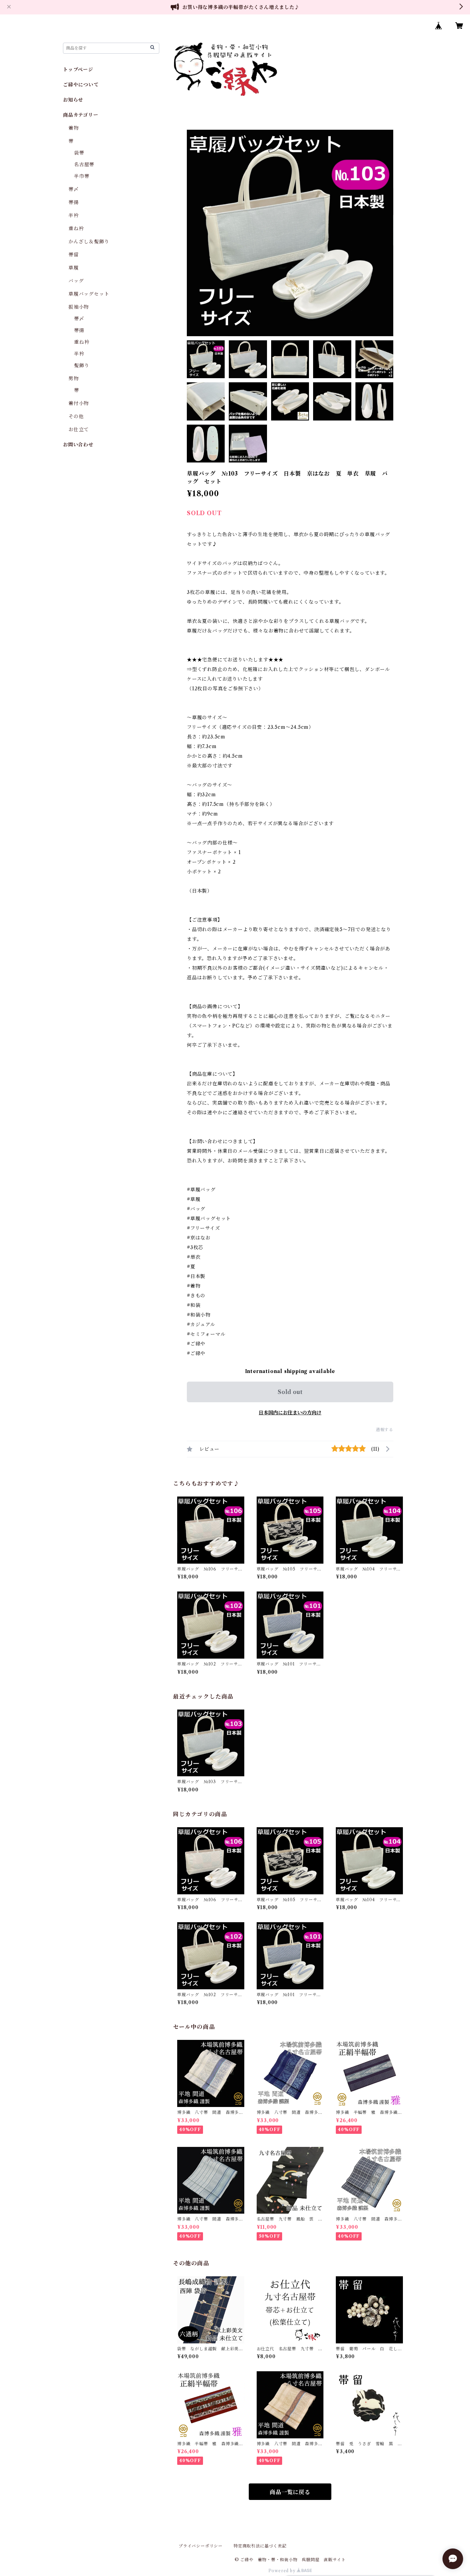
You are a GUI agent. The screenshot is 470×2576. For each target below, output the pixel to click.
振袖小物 (79, 307)
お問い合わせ (78, 445)
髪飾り (82, 365)
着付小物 (79, 403)
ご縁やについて (81, 85)
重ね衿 (76, 228)
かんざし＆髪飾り (89, 242)
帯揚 (74, 202)
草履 (74, 268)
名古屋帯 (84, 164)
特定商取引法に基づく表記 (260, 2546)
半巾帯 (82, 176)
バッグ (76, 281)
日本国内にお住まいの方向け (290, 1413)
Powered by (283, 2571)
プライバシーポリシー (201, 2546)
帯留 (74, 255)
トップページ (78, 70)
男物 (74, 379)
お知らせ (73, 100)
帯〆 (74, 189)
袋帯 (79, 153)
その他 (76, 416)
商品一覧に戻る (290, 2492)
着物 (74, 128)
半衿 (74, 215)
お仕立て (79, 429)
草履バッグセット (89, 294)
